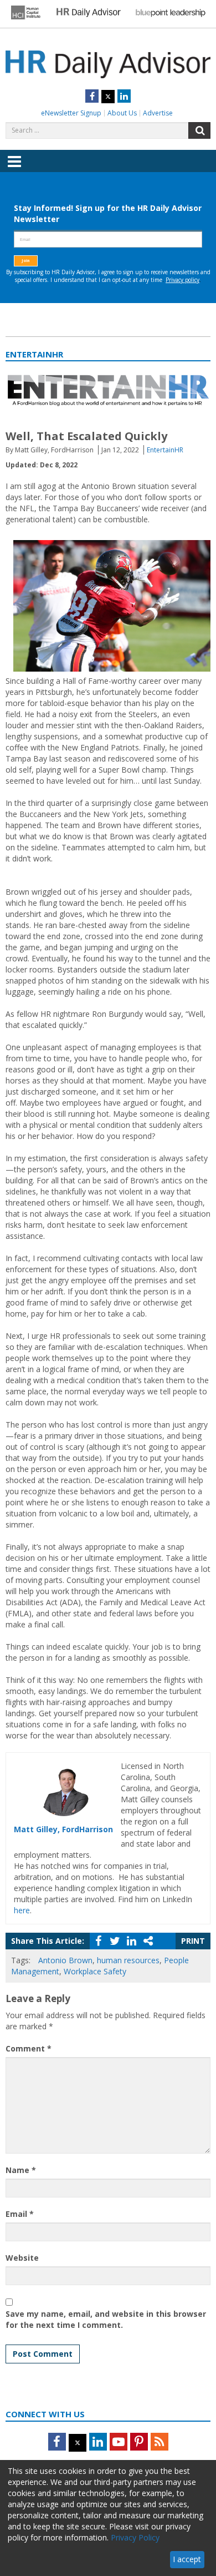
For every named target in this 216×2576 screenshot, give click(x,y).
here (22, 1910)
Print (193, 1941)
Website (22, 2258)
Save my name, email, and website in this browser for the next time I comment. (106, 2319)
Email (20, 2214)
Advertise (158, 113)
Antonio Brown (65, 1960)
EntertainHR (165, 450)
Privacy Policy (135, 2537)
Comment (29, 2048)
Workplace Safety (95, 1971)
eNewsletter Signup (71, 113)
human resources (128, 1960)
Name (21, 2170)
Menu (14, 169)
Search (199, 130)
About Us (122, 113)
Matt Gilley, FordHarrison (63, 1829)
